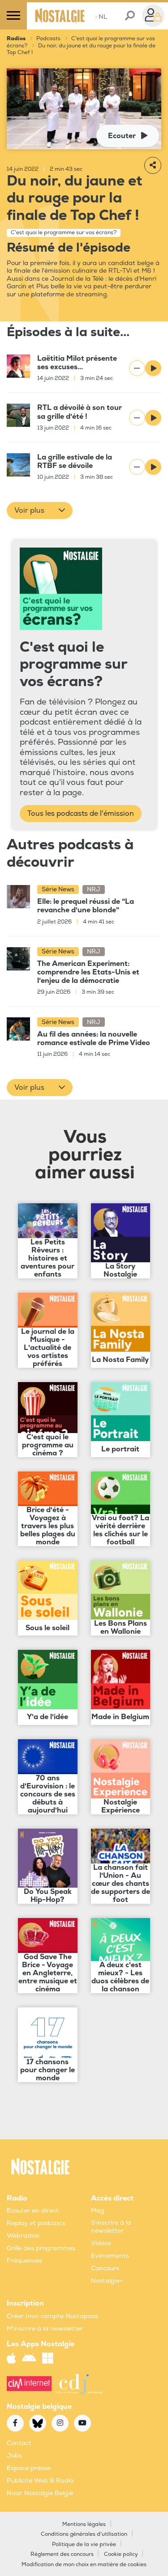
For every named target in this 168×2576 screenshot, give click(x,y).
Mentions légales (84, 2524)
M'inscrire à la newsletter (45, 2329)
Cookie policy (121, 2554)
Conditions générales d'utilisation (84, 2534)
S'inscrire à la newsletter (111, 2227)
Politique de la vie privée (84, 2544)
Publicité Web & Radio (40, 2481)
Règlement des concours (62, 2554)
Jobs (14, 2456)
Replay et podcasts (36, 2223)
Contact (19, 2443)
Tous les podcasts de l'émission (81, 814)
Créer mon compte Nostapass (52, 2316)
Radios (16, 39)
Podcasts (48, 39)
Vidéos (101, 2243)
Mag (98, 2211)
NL (101, 17)
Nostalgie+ (107, 2281)
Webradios (23, 2236)
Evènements (110, 2256)
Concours (105, 2268)
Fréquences (24, 2261)
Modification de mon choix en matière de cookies (84, 2565)
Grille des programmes (41, 2248)
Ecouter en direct (33, 2211)
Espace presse (29, 2468)
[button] (40, 510)
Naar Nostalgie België (40, 2493)
